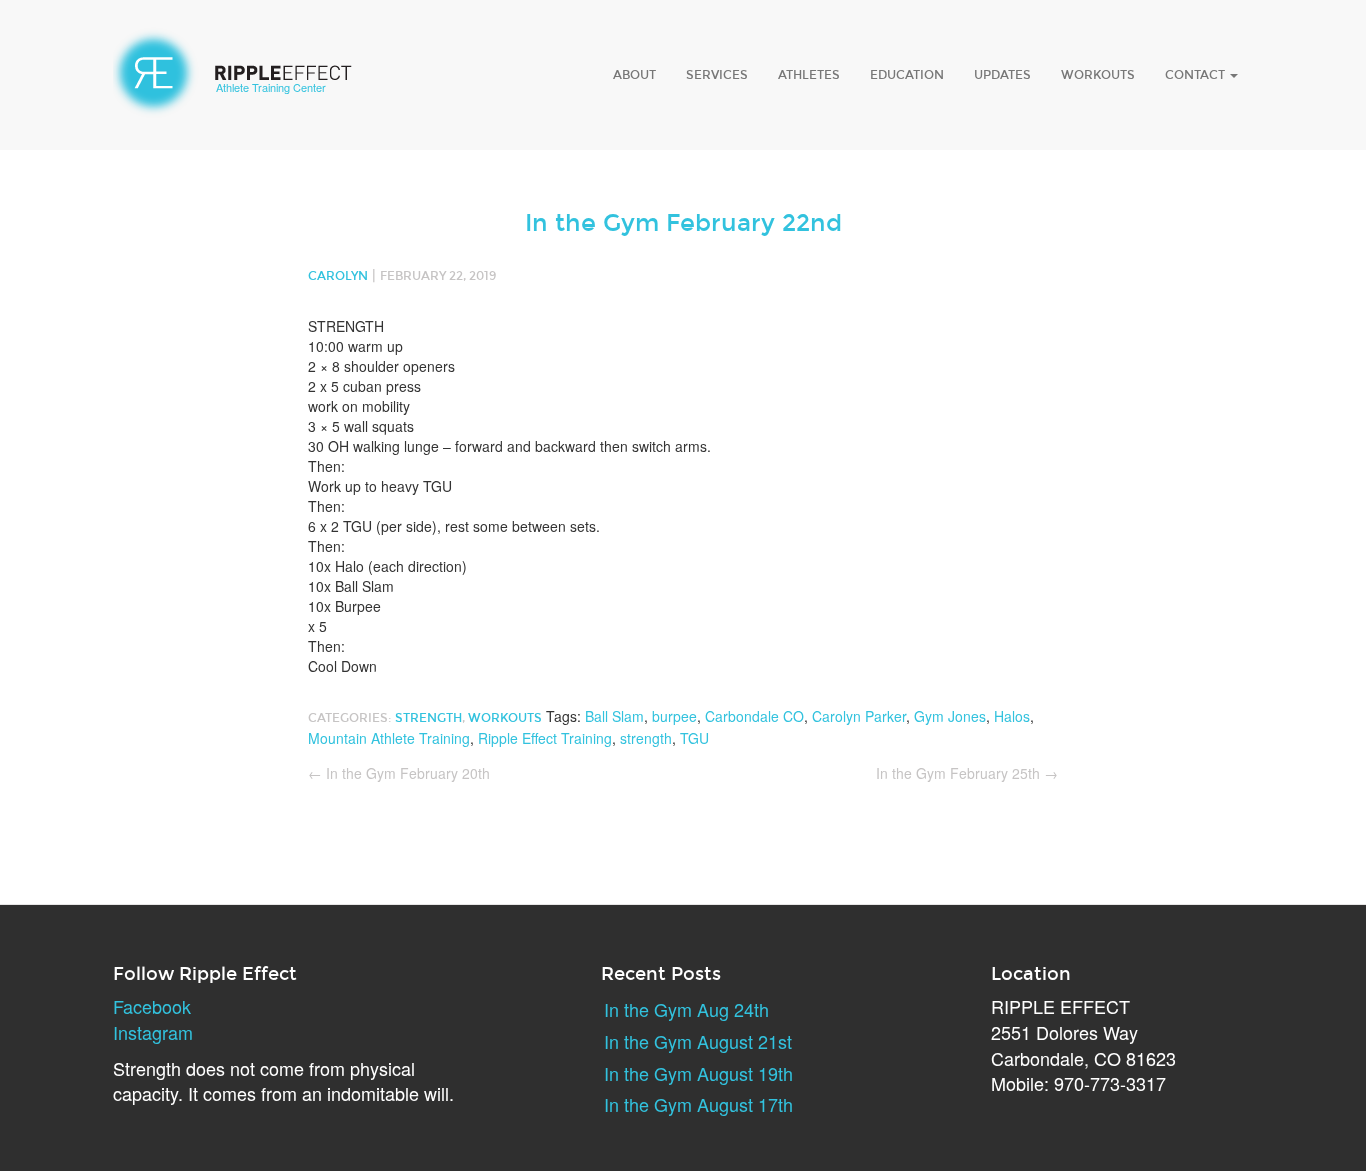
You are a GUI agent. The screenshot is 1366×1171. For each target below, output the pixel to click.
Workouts (1098, 75)
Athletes (809, 75)
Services (717, 75)
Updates (1002, 75)
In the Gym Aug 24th (686, 1009)
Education (907, 75)
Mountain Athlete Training (389, 738)
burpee (674, 716)
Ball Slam (614, 716)
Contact (1196, 75)
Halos (1012, 716)
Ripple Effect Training (545, 738)
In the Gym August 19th (698, 1073)
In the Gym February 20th (399, 773)
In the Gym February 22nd (683, 223)
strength (646, 738)
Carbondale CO (754, 716)
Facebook (152, 1006)
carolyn (338, 276)
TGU (694, 738)
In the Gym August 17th (698, 1104)
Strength (428, 718)
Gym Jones (950, 716)
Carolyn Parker (859, 716)
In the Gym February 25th (967, 773)
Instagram (153, 1032)
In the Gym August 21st (698, 1041)
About (634, 75)
